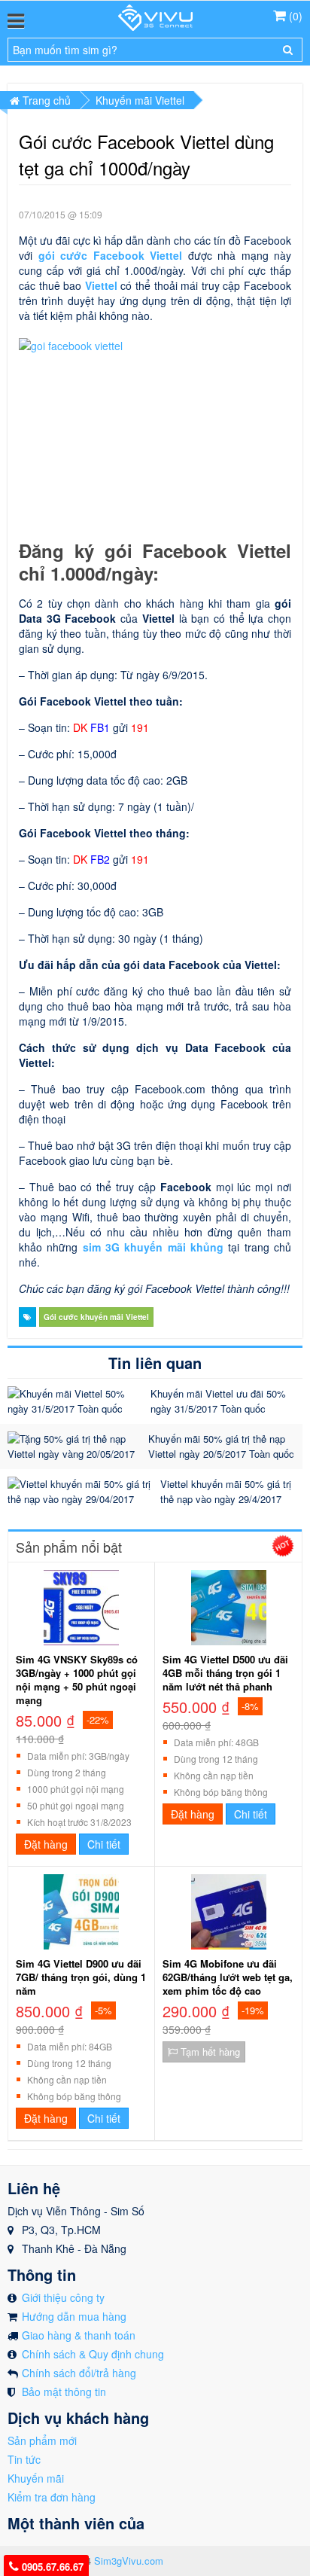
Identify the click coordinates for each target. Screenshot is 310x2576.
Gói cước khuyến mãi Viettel (96, 1317)
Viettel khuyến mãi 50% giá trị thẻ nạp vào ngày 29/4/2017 (226, 1491)
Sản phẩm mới (42, 2440)
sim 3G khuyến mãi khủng (153, 1247)
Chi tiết (104, 1844)
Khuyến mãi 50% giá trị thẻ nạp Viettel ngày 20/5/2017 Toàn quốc (221, 1446)
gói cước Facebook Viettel (111, 255)
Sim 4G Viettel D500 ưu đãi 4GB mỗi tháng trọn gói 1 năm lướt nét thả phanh (225, 1673)
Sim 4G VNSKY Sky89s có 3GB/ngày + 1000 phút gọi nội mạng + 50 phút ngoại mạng (77, 1680)
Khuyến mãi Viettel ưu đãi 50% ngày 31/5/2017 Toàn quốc (218, 1401)
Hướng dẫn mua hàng (74, 2316)
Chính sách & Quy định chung (93, 2354)
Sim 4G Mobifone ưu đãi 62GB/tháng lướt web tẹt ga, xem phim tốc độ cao (228, 1977)
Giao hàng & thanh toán (79, 2335)
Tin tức (24, 2459)
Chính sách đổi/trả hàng (79, 2373)
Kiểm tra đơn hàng (52, 2497)
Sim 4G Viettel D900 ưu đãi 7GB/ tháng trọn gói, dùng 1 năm (81, 1977)
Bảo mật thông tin (64, 2392)
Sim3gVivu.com (129, 2561)
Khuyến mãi (36, 2478)
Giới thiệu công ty (63, 2297)
